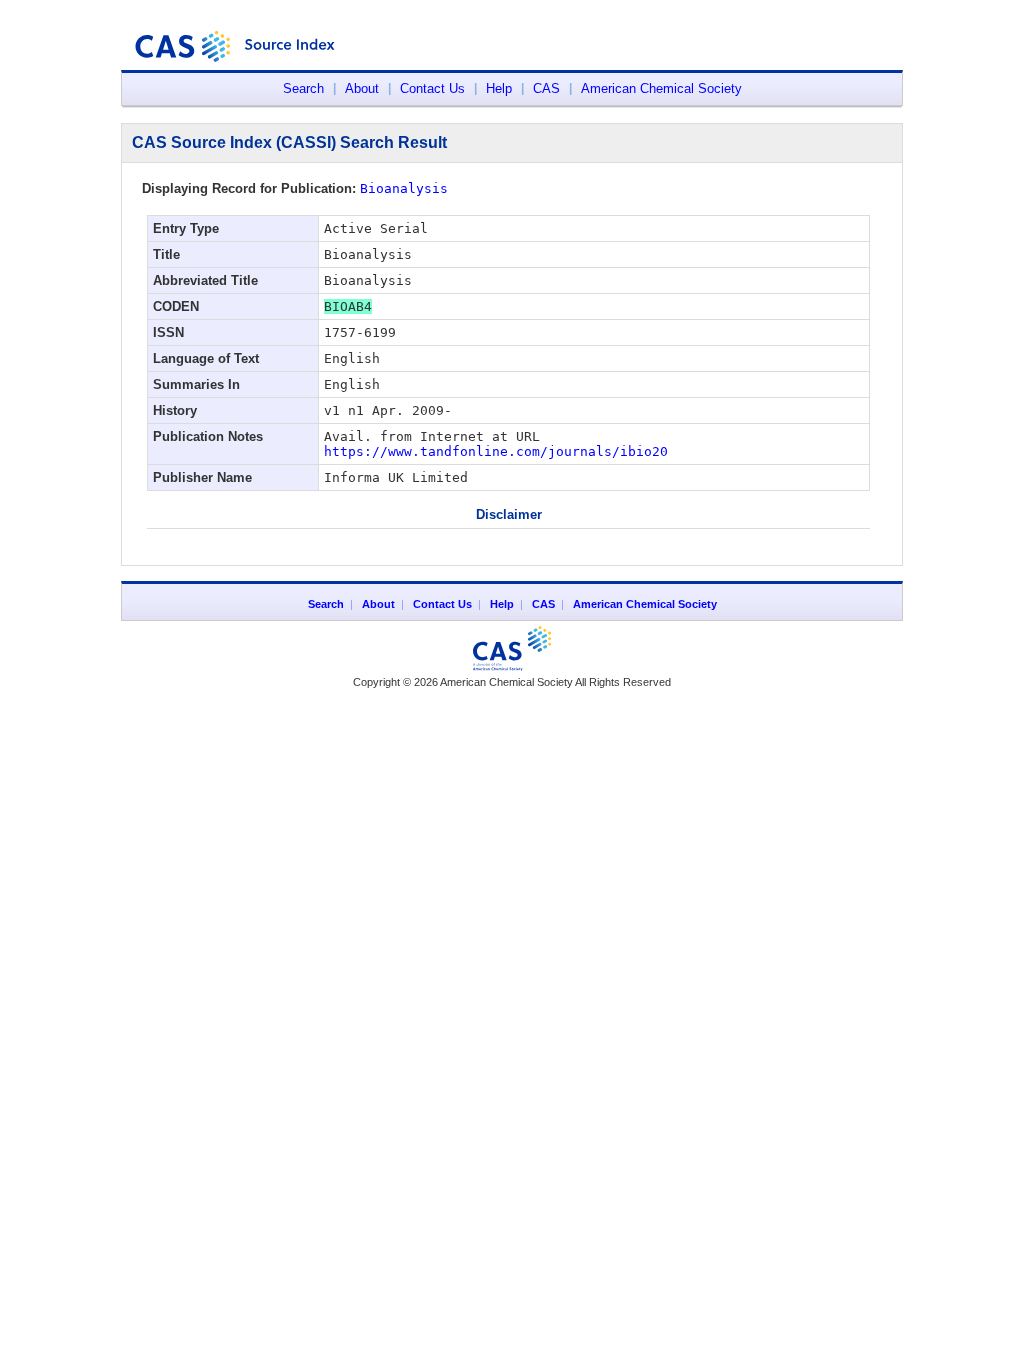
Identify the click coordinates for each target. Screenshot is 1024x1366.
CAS (546, 88)
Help (499, 88)
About (362, 88)
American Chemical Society (661, 88)
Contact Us (432, 88)
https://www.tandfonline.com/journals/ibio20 (496, 451)
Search (303, 88)
